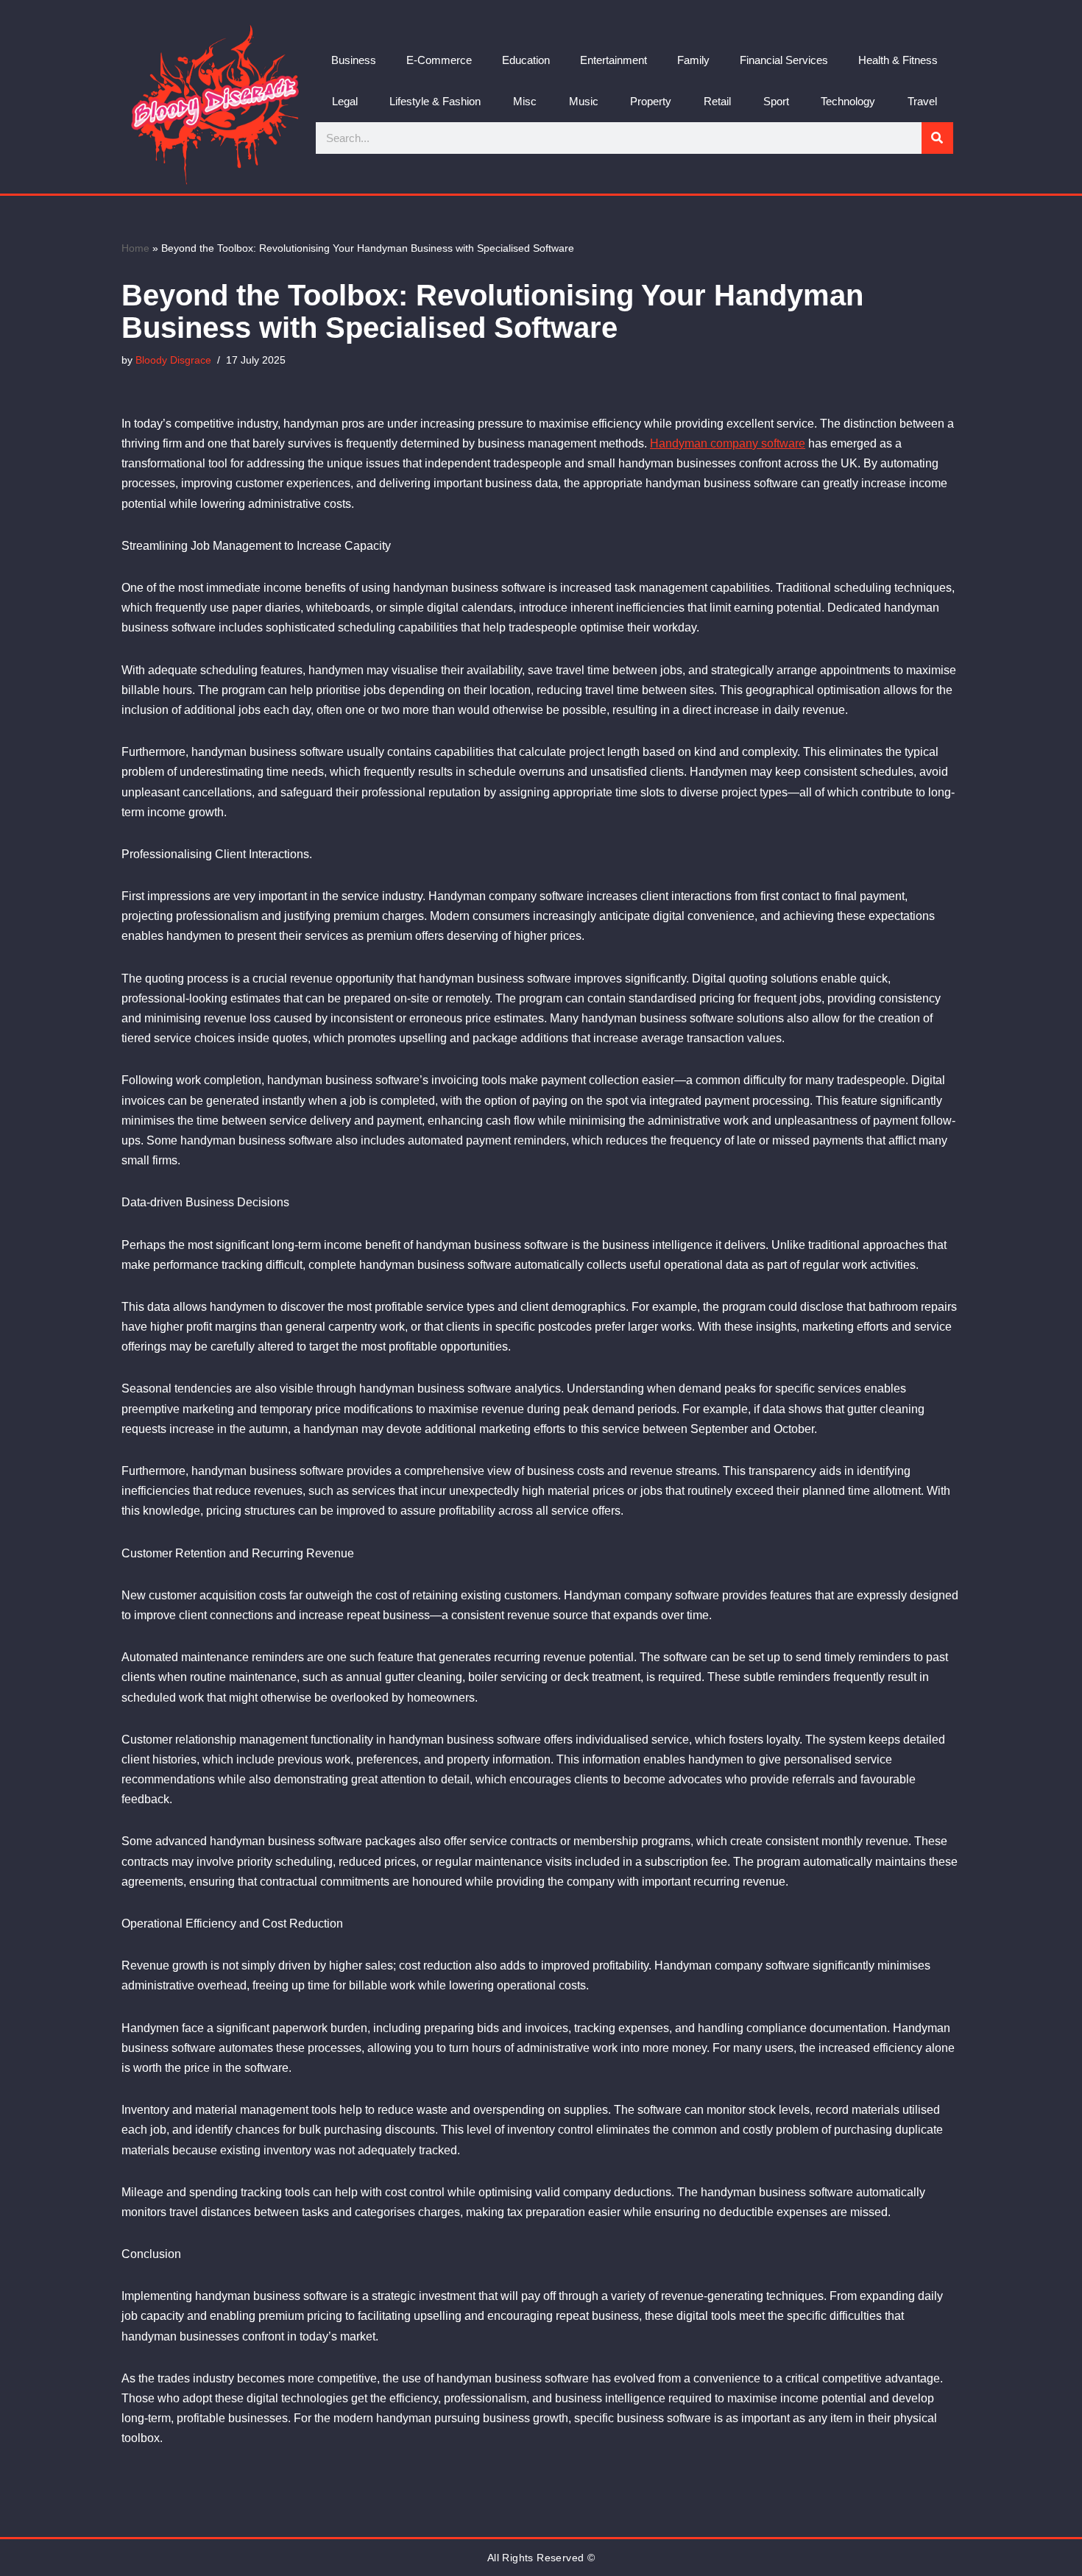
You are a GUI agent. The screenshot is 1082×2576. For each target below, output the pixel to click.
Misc (525, 101)
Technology (848, 101)
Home (135, 248)
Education (526, 60)
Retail (717, 101)
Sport (776, 101)
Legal (345, 101)
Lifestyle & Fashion (435, 101)
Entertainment (614, 60)
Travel (922, 101)
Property (651, 101)
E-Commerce (439, 60)
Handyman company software (728, 443)
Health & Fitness (898, 60)
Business (354, 60)
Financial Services (784, 60)
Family (693, 60)
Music (584, 101)
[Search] (937, 138)
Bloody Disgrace (173, 360)
